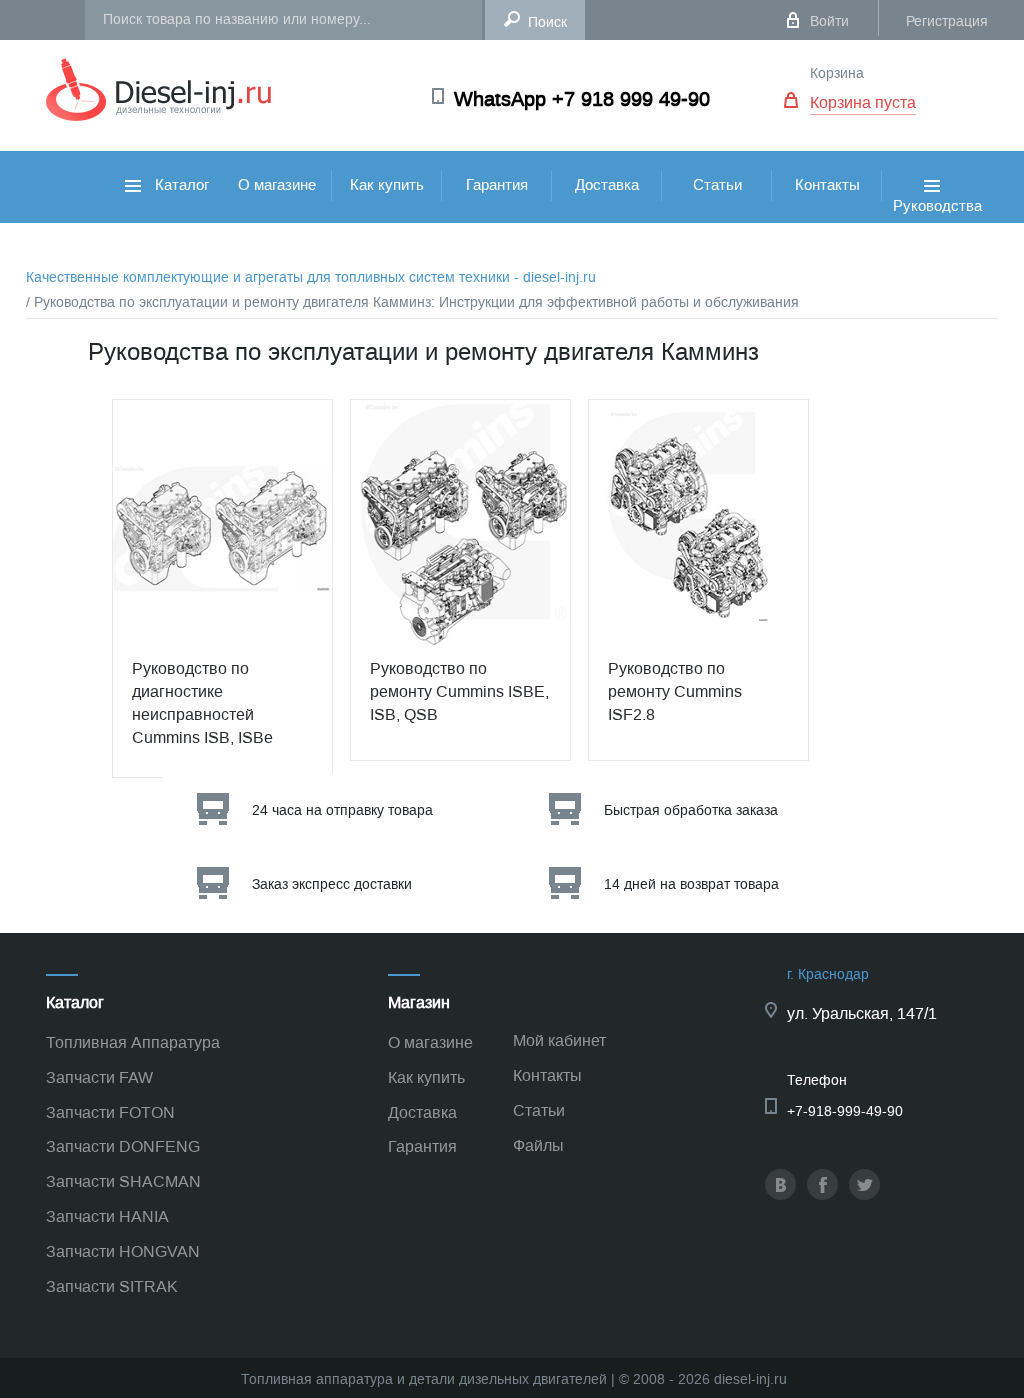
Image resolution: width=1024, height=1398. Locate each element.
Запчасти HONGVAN (123, 1251)
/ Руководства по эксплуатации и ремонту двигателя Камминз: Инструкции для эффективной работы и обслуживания (412, 302)
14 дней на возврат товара (691, 884)
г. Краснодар (828, 974)
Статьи (717, 185)
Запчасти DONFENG (123, 1146)
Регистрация (947, 21)
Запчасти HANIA (107, 1216)
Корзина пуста (863, 102)
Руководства (937, 226)
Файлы (538, 1145)
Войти (829, 21)
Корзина (837, 73)
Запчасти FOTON (110, 1112)
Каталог (180, 185)
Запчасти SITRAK (112, 1286)
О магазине (277, 185)
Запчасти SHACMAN (123, 1181)
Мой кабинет (559, 1040)
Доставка (607, 185)
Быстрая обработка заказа (691, 810)
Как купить (387, 185)
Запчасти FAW (99, 1077)
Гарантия (497, 185)
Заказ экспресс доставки (332, 884)
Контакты (827, 185)
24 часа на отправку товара (342, 810)
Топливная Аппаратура (133, 1042)
